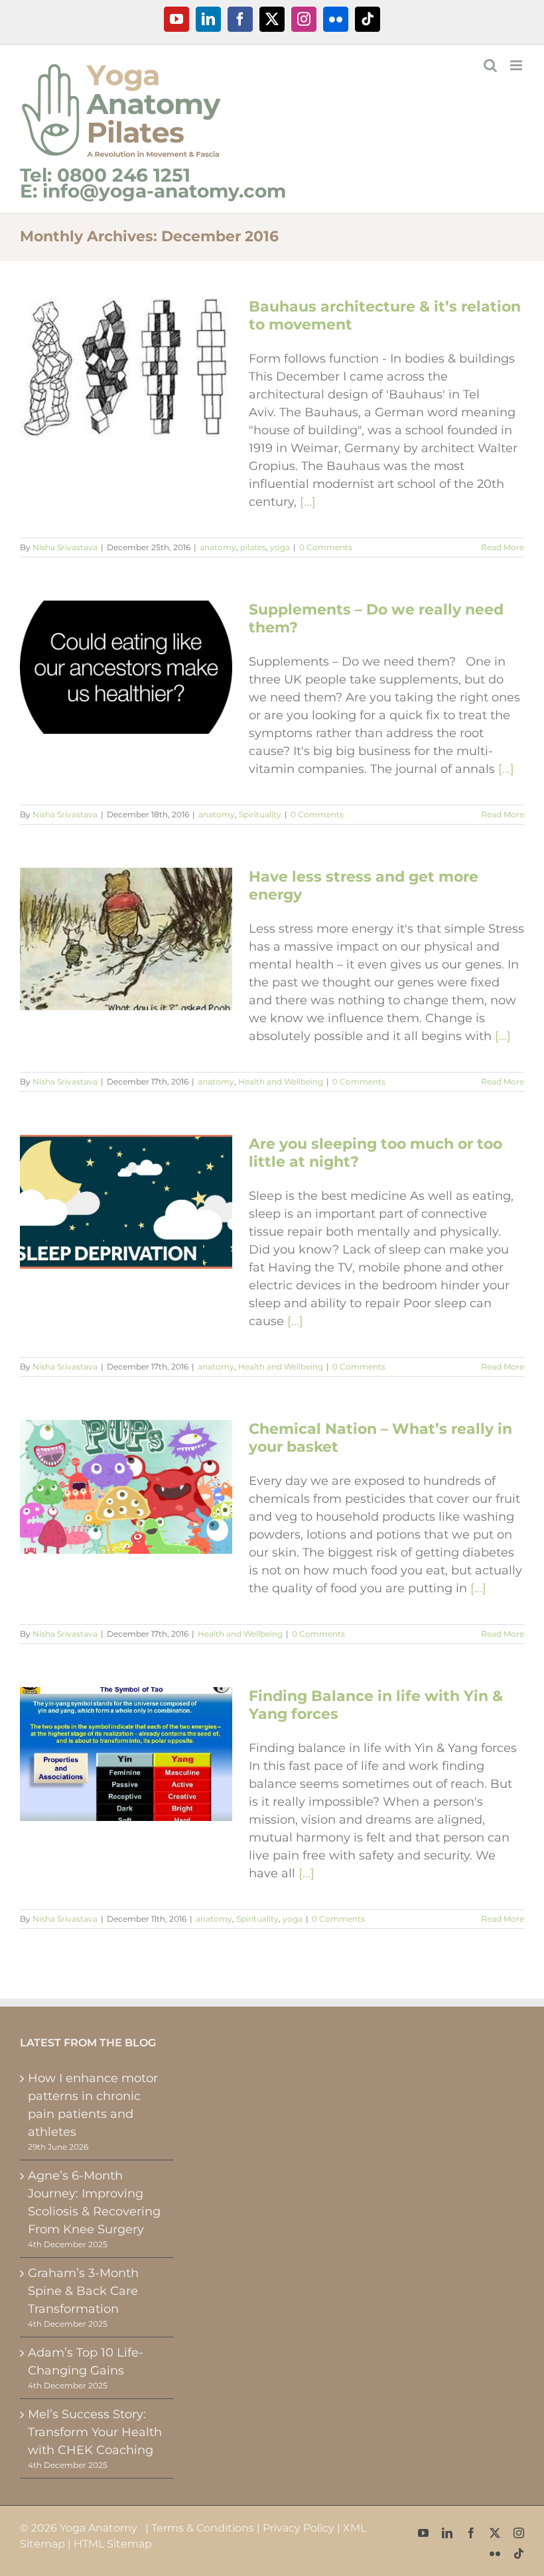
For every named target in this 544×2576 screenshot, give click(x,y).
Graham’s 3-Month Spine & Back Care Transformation (83, 2291)
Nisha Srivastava (65, 547)
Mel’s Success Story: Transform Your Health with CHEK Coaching (95, 2432)
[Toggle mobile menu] (517, 65)
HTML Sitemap (113, 2544)
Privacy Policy (299, 2528)
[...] (308, 502)
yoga (280, 547)
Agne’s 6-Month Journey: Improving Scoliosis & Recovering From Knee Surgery (94, 2202)
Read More (503, 547)
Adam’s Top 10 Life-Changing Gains (86, 2362)
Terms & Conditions (203, 2528)
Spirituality (260, 814)
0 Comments (326, 547)
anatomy (218, 547)
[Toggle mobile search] (490, 65)
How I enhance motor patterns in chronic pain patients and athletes (93, 2105)
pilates (253, 547)
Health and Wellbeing (281, 1082)
